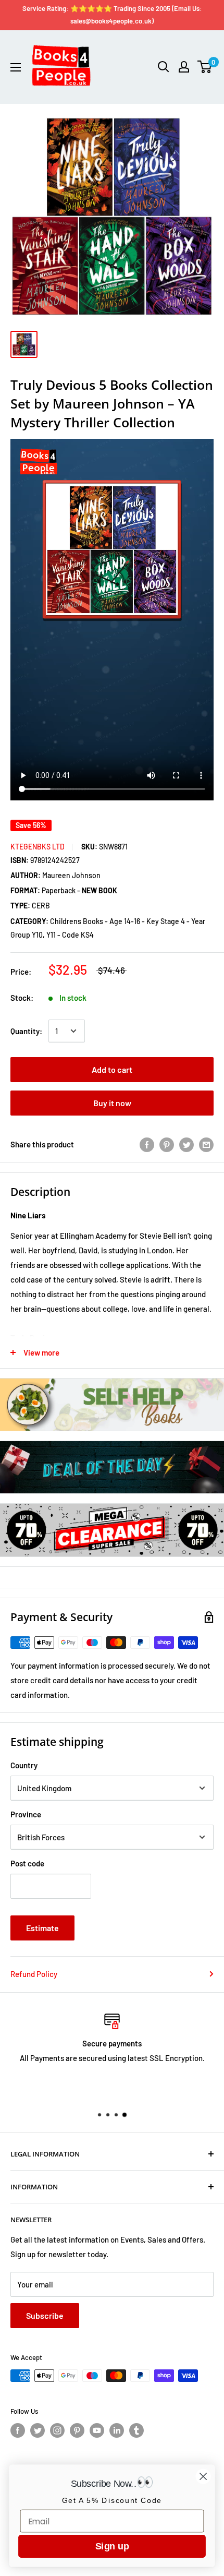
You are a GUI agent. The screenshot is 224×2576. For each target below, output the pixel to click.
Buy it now (112, 1103)
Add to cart (112, 1069)
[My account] (184, 67)
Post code (27, 1863)
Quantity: (26, 1031)
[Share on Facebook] (147, 1144)
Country (24, 1765)
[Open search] (164, 67)
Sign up (112, 2546)
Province (26, 1814)
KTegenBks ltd (38, 847)
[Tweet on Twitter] (186, 1144)
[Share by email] (206, 1144)
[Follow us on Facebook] (18, 2430)
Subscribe (45, 2315)
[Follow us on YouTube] (97, 2430)
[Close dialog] (203, 2477)
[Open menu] (16, 67)
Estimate (42, 1928)
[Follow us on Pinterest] (77, 2430)
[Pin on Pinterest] (167, 1144)
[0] (205, 67)
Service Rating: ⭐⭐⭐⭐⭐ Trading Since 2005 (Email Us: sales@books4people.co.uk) (112, 15)
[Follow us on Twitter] (38, 2430)
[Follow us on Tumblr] (136, 2430)
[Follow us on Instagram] (57, 2430)
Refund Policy (34, 1974)
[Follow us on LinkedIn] (117, 2430)
